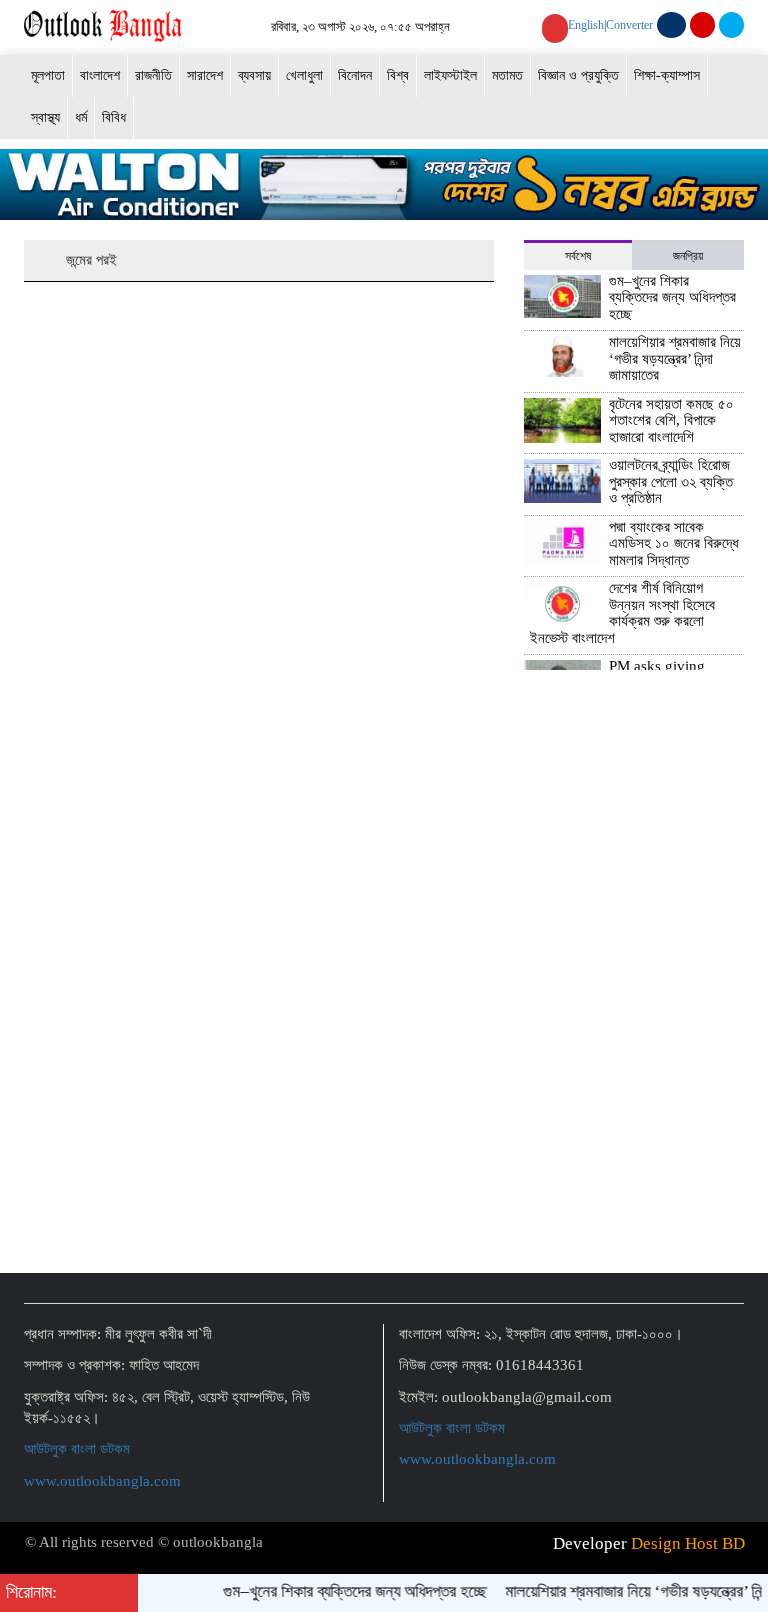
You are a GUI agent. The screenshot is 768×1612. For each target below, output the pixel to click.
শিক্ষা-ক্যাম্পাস (667, 75)
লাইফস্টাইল (450, 75)
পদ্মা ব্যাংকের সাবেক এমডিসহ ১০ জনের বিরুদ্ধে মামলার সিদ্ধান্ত (674, 543)
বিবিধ (114, 117)
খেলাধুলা (304, 75)
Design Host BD (688, 1543)
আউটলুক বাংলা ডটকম (77, 1449)
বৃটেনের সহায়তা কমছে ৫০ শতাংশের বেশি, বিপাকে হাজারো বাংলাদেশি (671, 420)
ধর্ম (81, 117)
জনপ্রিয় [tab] (688, 256)
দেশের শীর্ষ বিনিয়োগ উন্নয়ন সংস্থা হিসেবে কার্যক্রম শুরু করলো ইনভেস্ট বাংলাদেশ (622, 613)
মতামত (507, 75)
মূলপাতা (48, 75)
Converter (629, 25)
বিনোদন (355, 75)
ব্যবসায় (254, 75)
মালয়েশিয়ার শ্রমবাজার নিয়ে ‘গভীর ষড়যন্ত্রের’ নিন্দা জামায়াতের (675, 358)
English (586, 25)
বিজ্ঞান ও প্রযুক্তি (578, 75)
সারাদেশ (205, 75)
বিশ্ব (398, 75)
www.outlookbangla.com (102, 1481)
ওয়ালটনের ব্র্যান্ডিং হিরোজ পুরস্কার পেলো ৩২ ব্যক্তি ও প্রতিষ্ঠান (671, 481)
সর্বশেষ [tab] (578, 256)
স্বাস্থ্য (45, 117)
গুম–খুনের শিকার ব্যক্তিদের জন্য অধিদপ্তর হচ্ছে (672, 297)
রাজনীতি (153, 75)
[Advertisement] (634, 1189)
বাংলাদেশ (100, 75)
